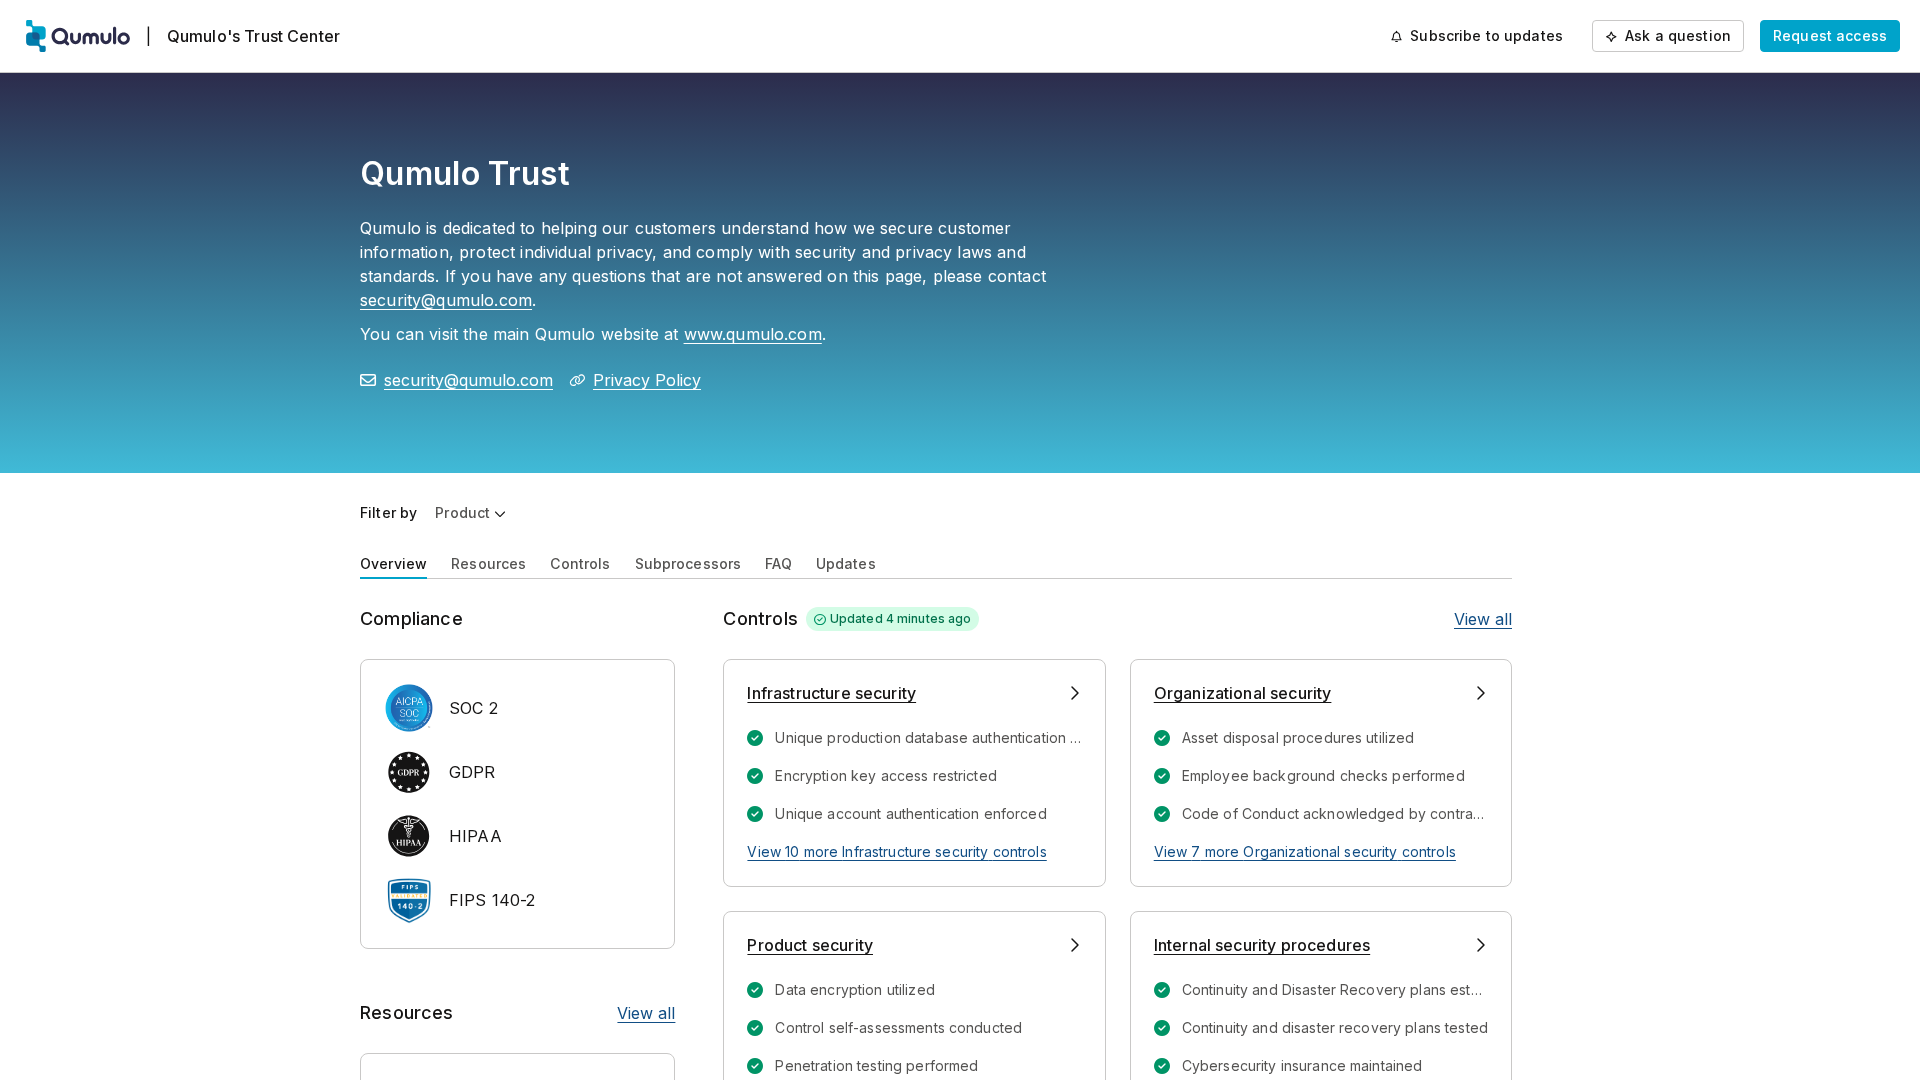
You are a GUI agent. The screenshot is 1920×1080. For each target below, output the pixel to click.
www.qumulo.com (753, 334)
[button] (470, 513)
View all (646, 1013)
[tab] (393, 562)
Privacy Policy (647, 380)
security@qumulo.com (446, 300)
